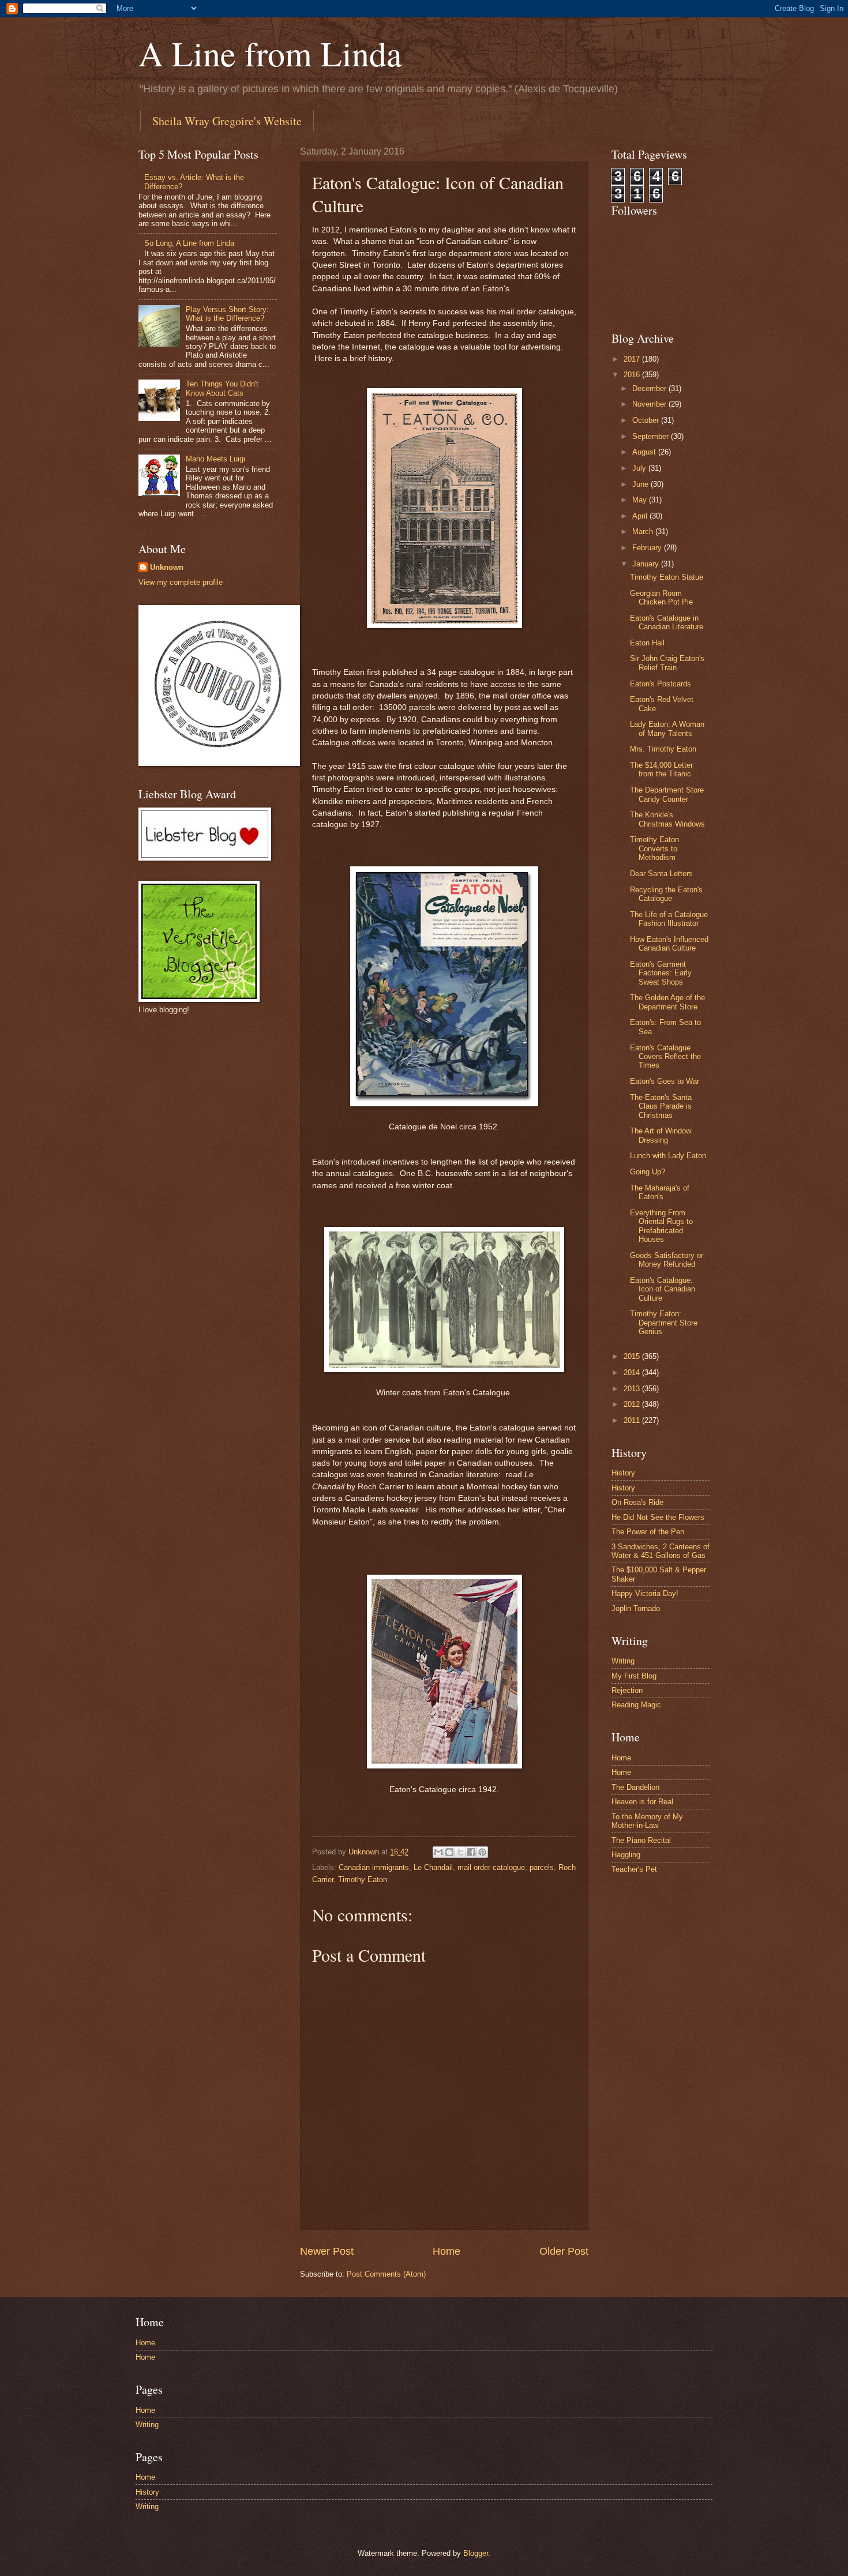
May (641, 500)
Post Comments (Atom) (386, 2274)
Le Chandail (433, 1867)
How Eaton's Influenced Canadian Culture (669, 944)
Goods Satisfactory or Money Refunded (667, 1260)
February (648, 548)
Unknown (167, 567)
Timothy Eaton (363, 1880)
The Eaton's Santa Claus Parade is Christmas (661, 1106)
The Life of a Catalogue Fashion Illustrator (669, 919)
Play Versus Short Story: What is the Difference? (227, 314)
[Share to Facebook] (471, 1852)
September (652, 436)
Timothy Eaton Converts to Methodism (654, 848)
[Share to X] (460, 1852)
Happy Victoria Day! (645, 1593)
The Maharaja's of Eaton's (660, 1192)
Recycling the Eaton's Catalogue (666, 894)
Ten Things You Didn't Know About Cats (222, 388)
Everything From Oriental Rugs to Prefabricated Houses (661, 1226)
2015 (633, 1356)
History (623, 1473)
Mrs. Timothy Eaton (663, 749)
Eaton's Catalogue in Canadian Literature (667, 622)
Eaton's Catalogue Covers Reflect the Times (665, 1057)
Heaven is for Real (642, 1802)
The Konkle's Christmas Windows (667, 819)
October (647, 420)
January (647, 564)
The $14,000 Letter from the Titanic (661, 769)
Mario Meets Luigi (215, 459)
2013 (633, 1389)
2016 (633, 375)
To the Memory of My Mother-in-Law (647, 1821)
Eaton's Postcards (661, 684)
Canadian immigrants (374, 1867)
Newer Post (327, 2251)
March (644, 532)
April (641, 516)
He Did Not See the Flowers (658, 1517)
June (641, 484)
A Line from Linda (270, 53)
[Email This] (438, 1852)
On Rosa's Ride (637, 1502)
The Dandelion (635, 1787)
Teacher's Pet (634, 1869)
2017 (633, 359)
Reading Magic (636, 1705)
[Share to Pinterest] (482, 1852)
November (650, 404)
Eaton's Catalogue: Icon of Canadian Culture (663, 1289)
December (650, 388)
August (645, 452)
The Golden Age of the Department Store (667, 1002)
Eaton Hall (647, 643)
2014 (633, 1373)
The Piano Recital (641, 1840)
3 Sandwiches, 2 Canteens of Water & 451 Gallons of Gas (661, 1551)
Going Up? (648, 1172)
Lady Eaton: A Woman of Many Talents (667, 729)
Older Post (564, 2251)
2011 (633, 1420)
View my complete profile (181, 582)
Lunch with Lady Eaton (668, 1156)
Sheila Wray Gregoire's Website (227, 121)
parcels (542, 1867)
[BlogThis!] (449, 1852)
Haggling (626, 1855)
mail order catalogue (491, 1867)
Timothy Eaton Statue (667, 577)
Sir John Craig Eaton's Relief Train (667, 663)
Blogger (476, 2553)
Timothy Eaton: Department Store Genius (664, 1323)
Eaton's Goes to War (665, 1081)
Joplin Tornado (636, 1608)
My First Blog (634, 1676)
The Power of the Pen (648, 1532)
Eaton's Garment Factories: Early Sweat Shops (661, 973)
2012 (633, 1404)
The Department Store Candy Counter (667, 794)
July (640, 468)
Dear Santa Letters (661, 874)
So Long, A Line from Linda (189, 243)
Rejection (627, 1690)
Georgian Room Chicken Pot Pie (661, 598)
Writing (623, 1661)
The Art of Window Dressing (661, 1135)
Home (446, 2251)
